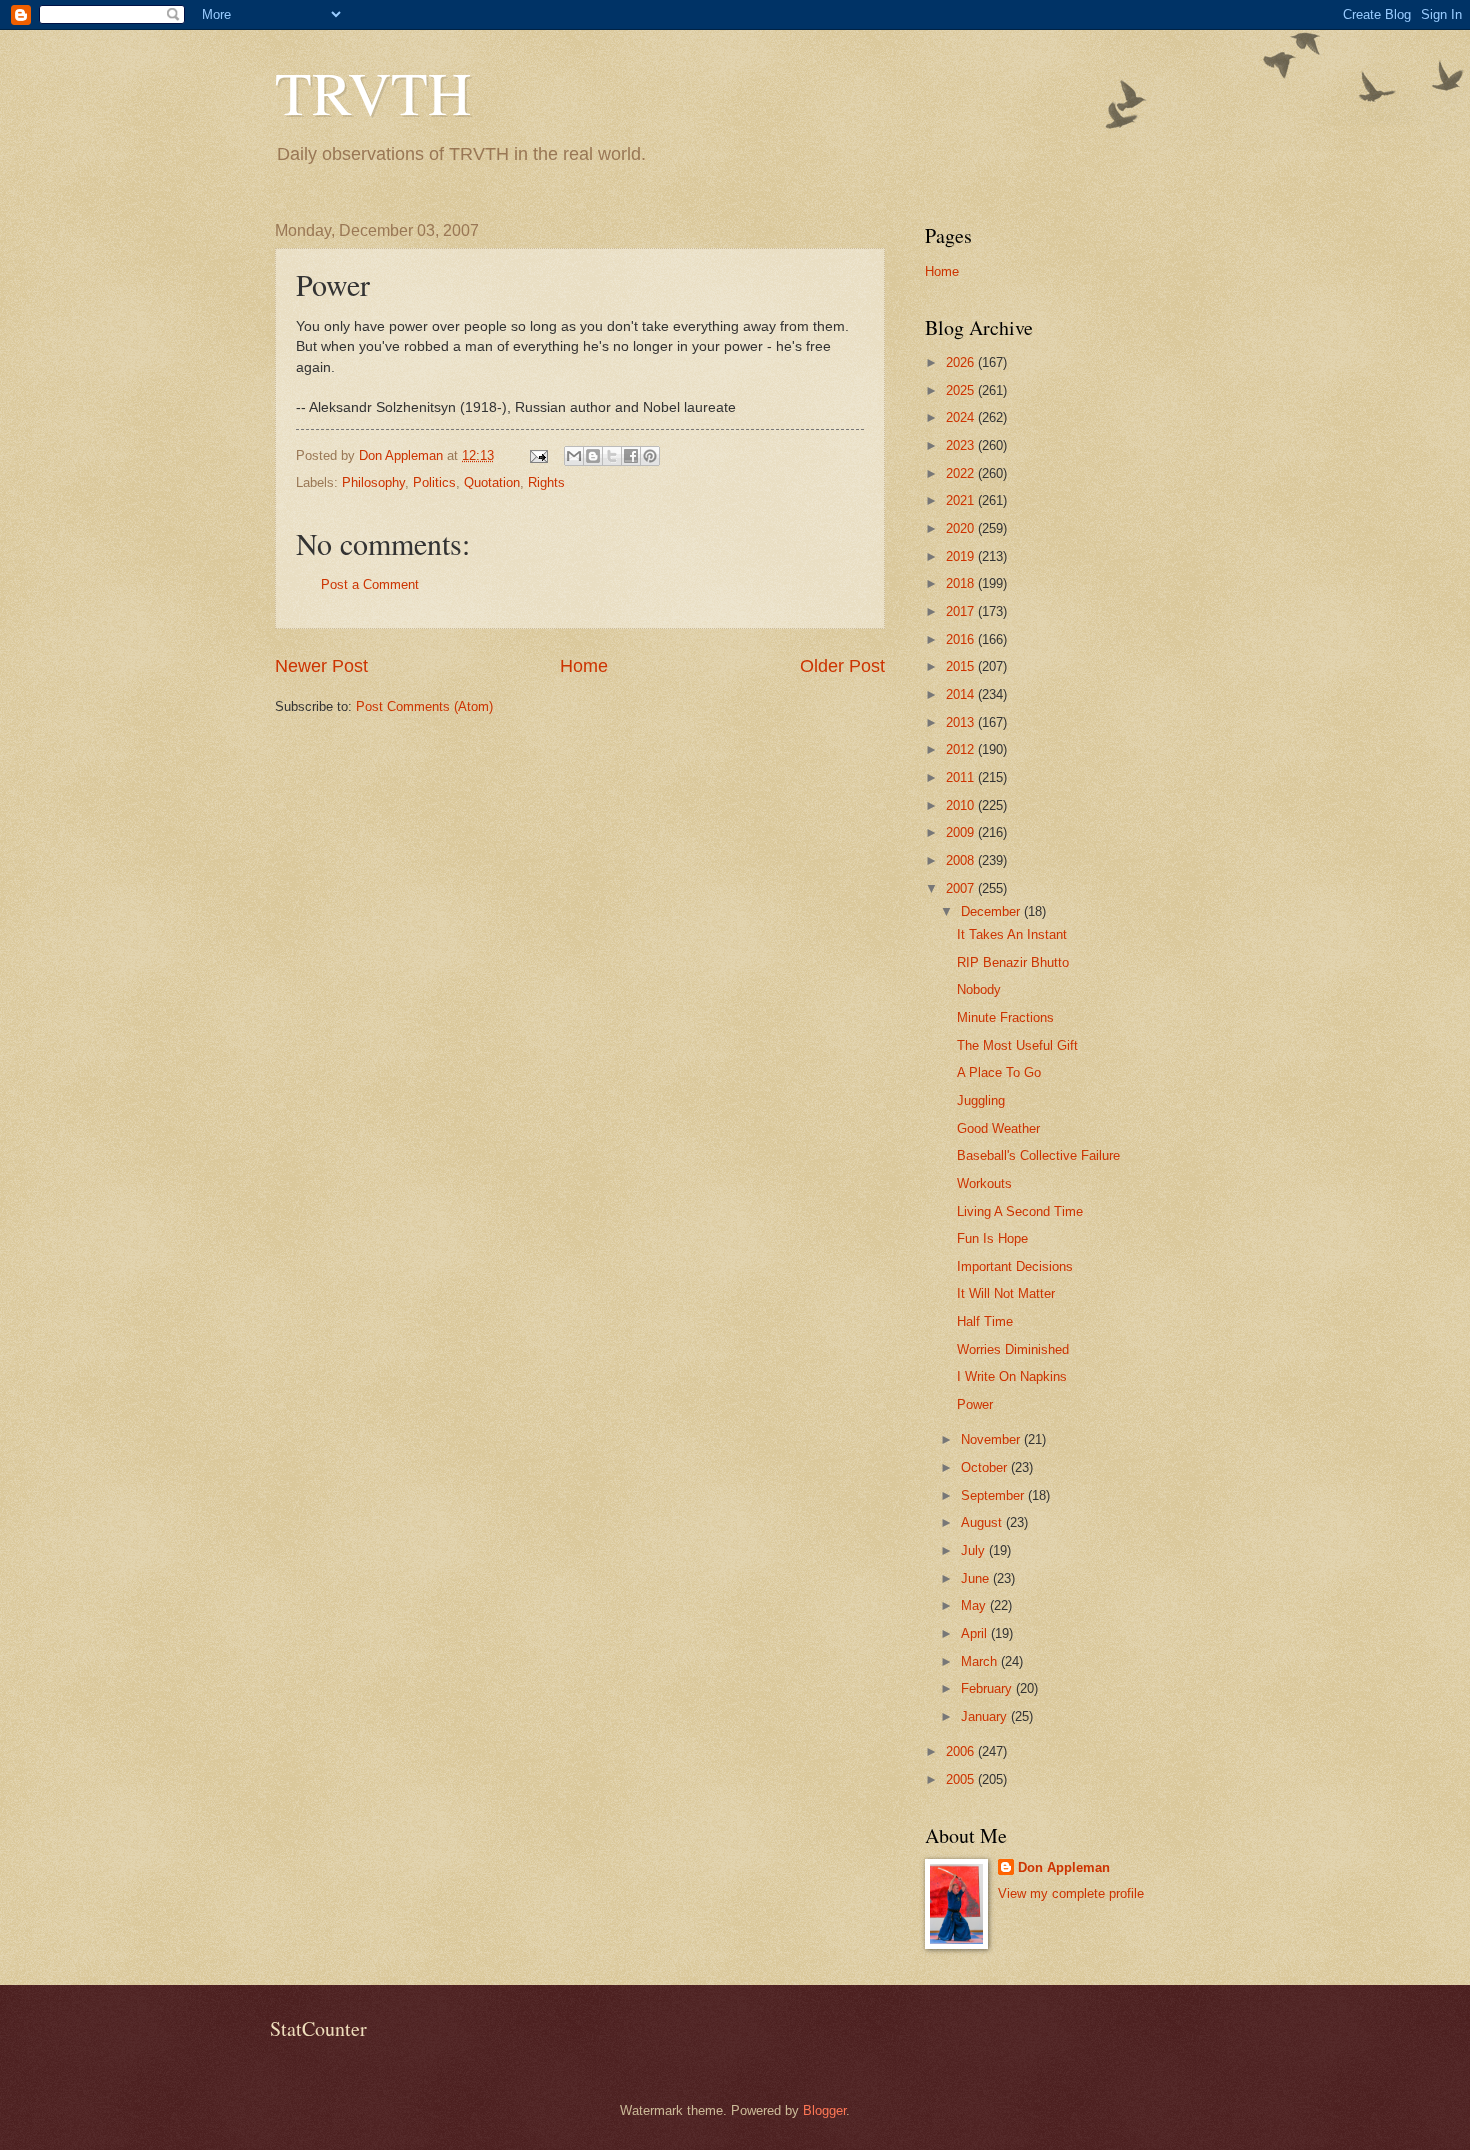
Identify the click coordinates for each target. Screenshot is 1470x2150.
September (994, 1495)
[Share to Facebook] (631, 456)
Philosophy (373, 482)
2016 (962, 639)
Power (975, 1404)
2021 (962, 500)
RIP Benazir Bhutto (1013, 962)
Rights (546, 482)
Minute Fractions (1005, 1017)
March (981, 1661)
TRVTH (373, 92)
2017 (962, 611)
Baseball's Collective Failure (1038, 1155)
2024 (962, 417)
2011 (962, 777)
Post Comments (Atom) (424, 706)
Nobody (979, 989)
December (992, 911)
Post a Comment (370, 584)
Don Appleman (1064, 1867)
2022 (962, 473)
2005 (962, 1779)
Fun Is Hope (992, 1238)
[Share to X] (612, 456)
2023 (962, 445)
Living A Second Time (1020, 1211)
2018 (962, 583)
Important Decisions (1015, 1266)
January (986, 1716)
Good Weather (998, 1128)
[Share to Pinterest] (650, 456)
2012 (962, 749)
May (975, 1605)
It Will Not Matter (1006, 1293)
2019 (962, 556)
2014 (962, 694)
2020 (962, 528)
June (977, 1578)
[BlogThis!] (593, 456)
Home (584, 666)
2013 (962, 722)
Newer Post (321, 666)
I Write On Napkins (1012, 1376)
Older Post (842, 666)
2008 (962, 860)
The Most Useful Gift (1017, 1045)
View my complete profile (1071, 1893)
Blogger (824, 2110)
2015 (962, 666)
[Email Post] (538, 455)
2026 (962, 362)
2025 (962, 390)
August (983, 1522)
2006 (962, 1751)
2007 (962, 888)
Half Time (985, 1321)
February (988, 1688)
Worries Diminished (1013, 1349)
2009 (962, 832)
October (986, 1467)
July (975, 1550)
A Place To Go (999, 1072)
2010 (962, 805)
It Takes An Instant (1012, 934)
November (992, 1439)
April (976, 1633)
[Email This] (574, 456)
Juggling (981, 1100)
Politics (434, 482)
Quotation (492, 482)
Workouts (984, 1183)
